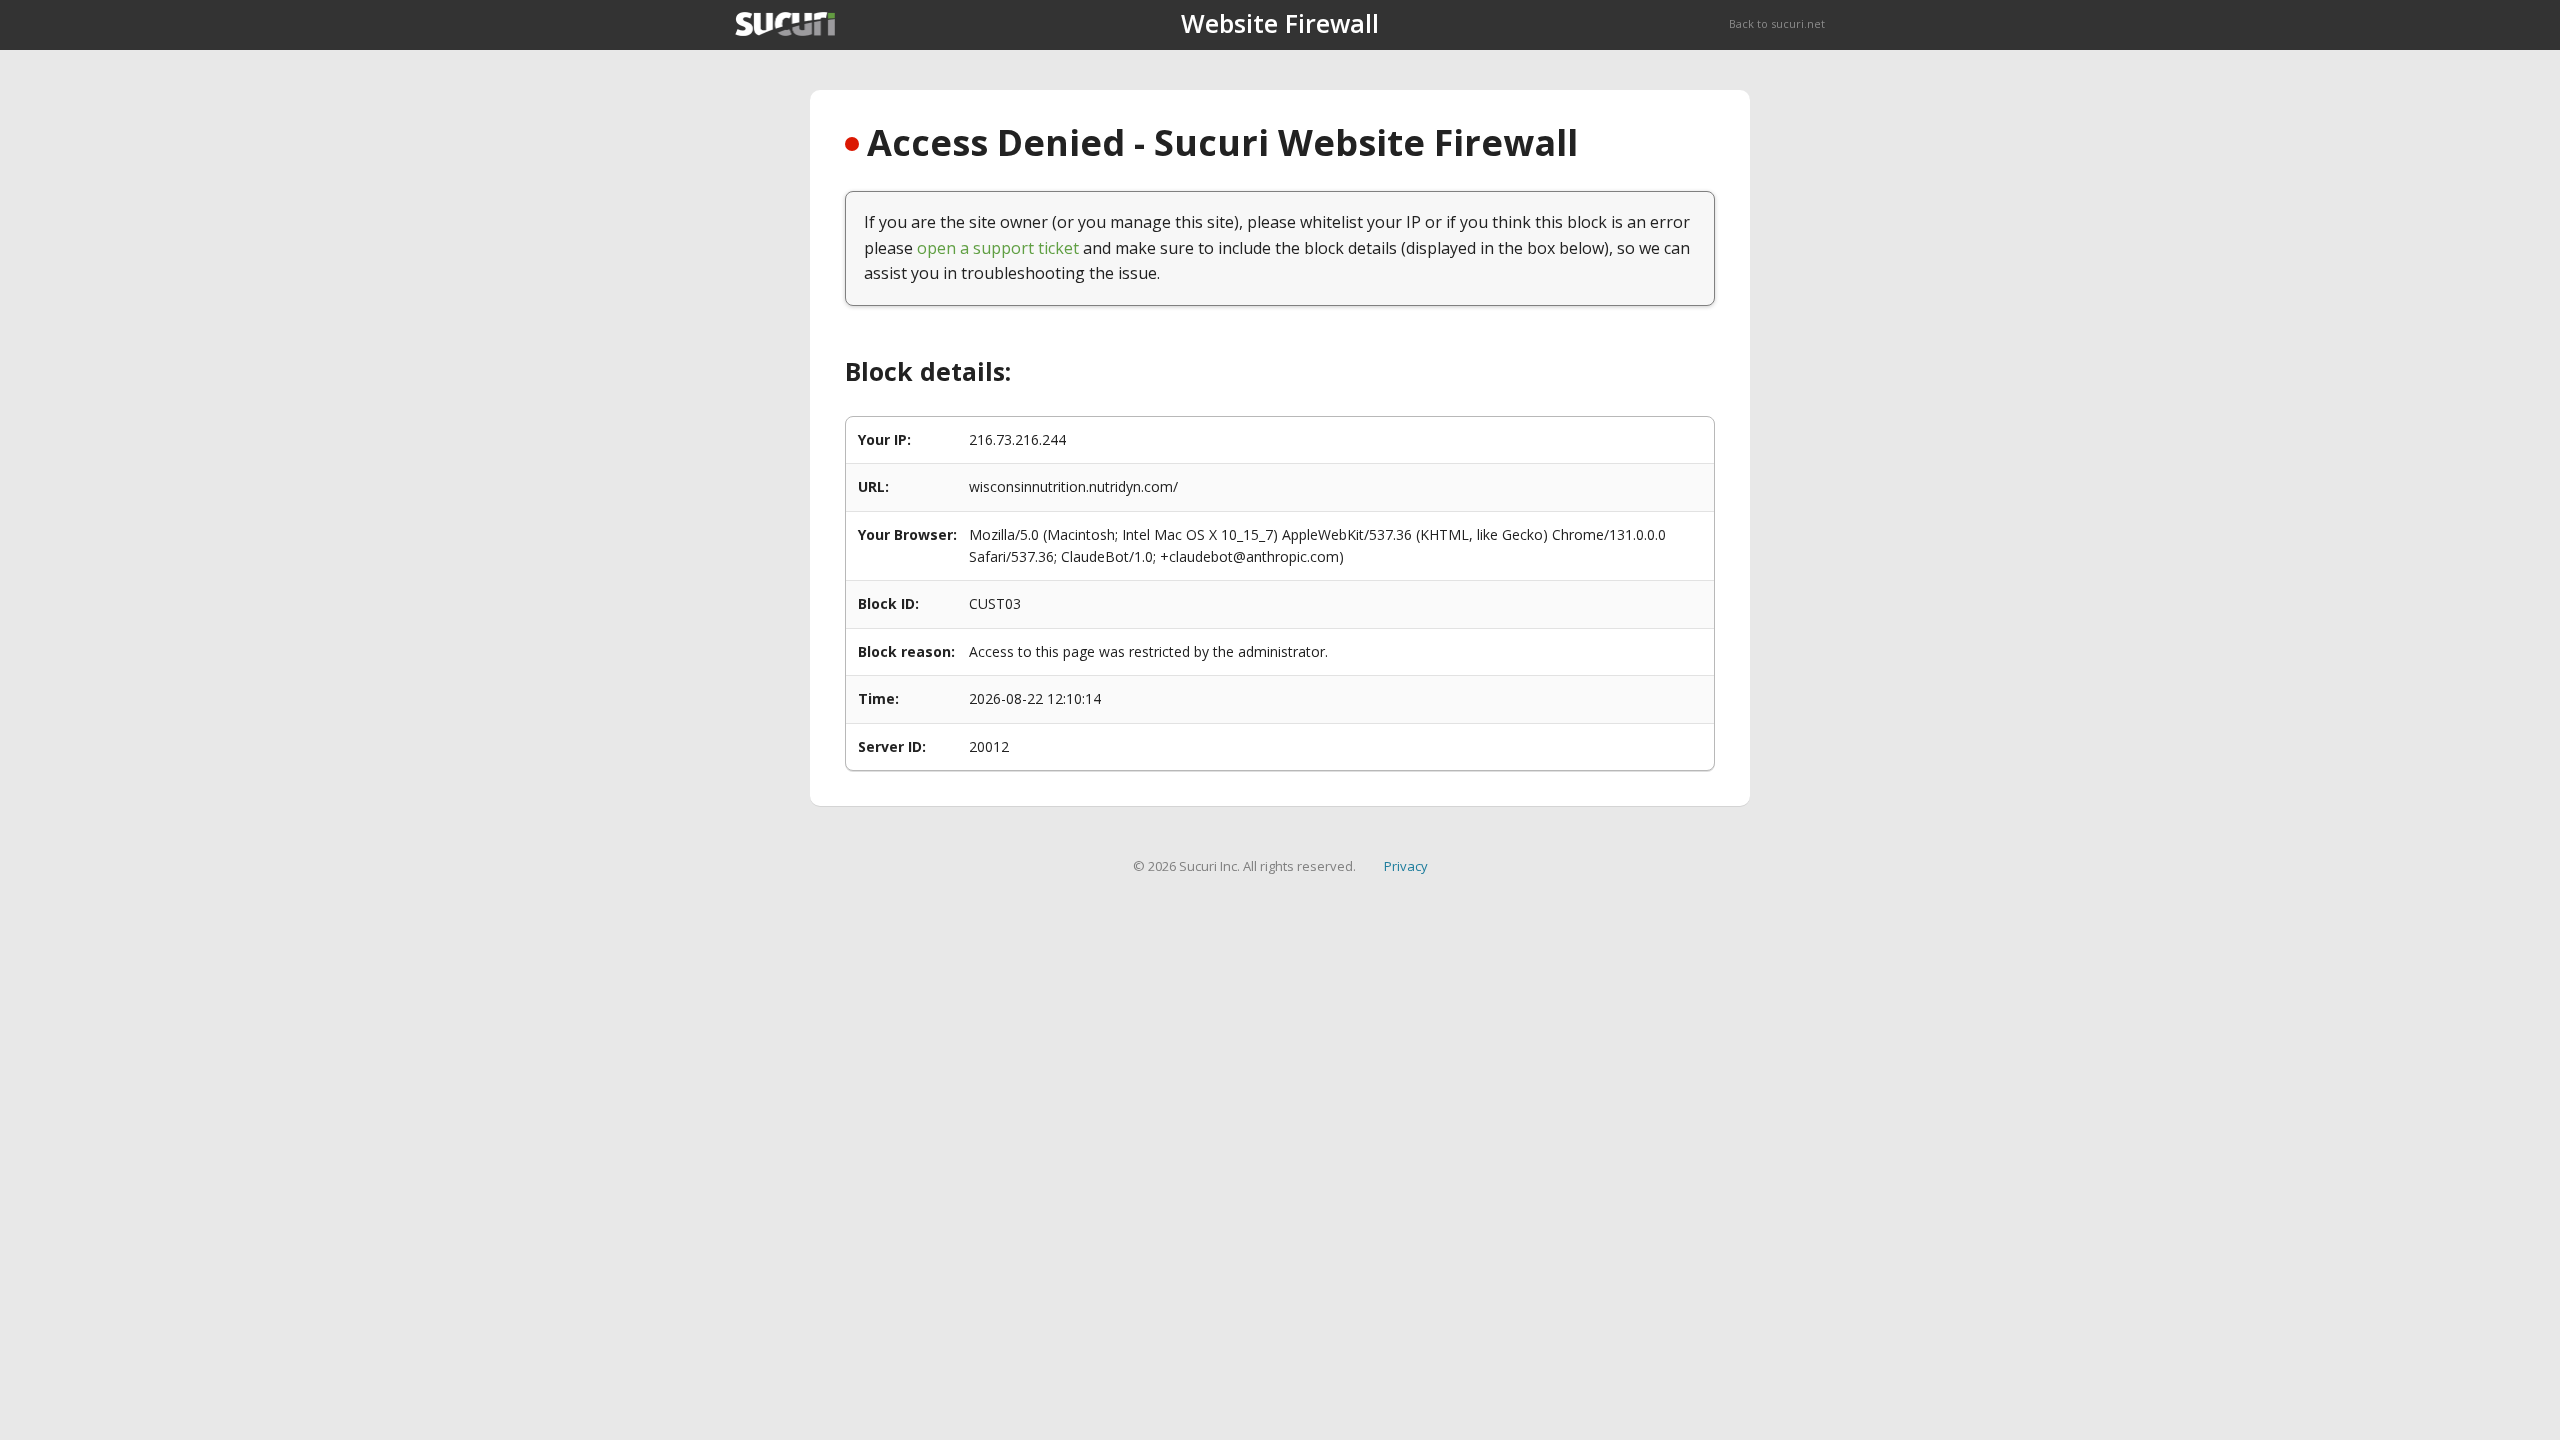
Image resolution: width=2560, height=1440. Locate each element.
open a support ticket (998, 248)
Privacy (1406, 866)
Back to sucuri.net (1777, 23)
